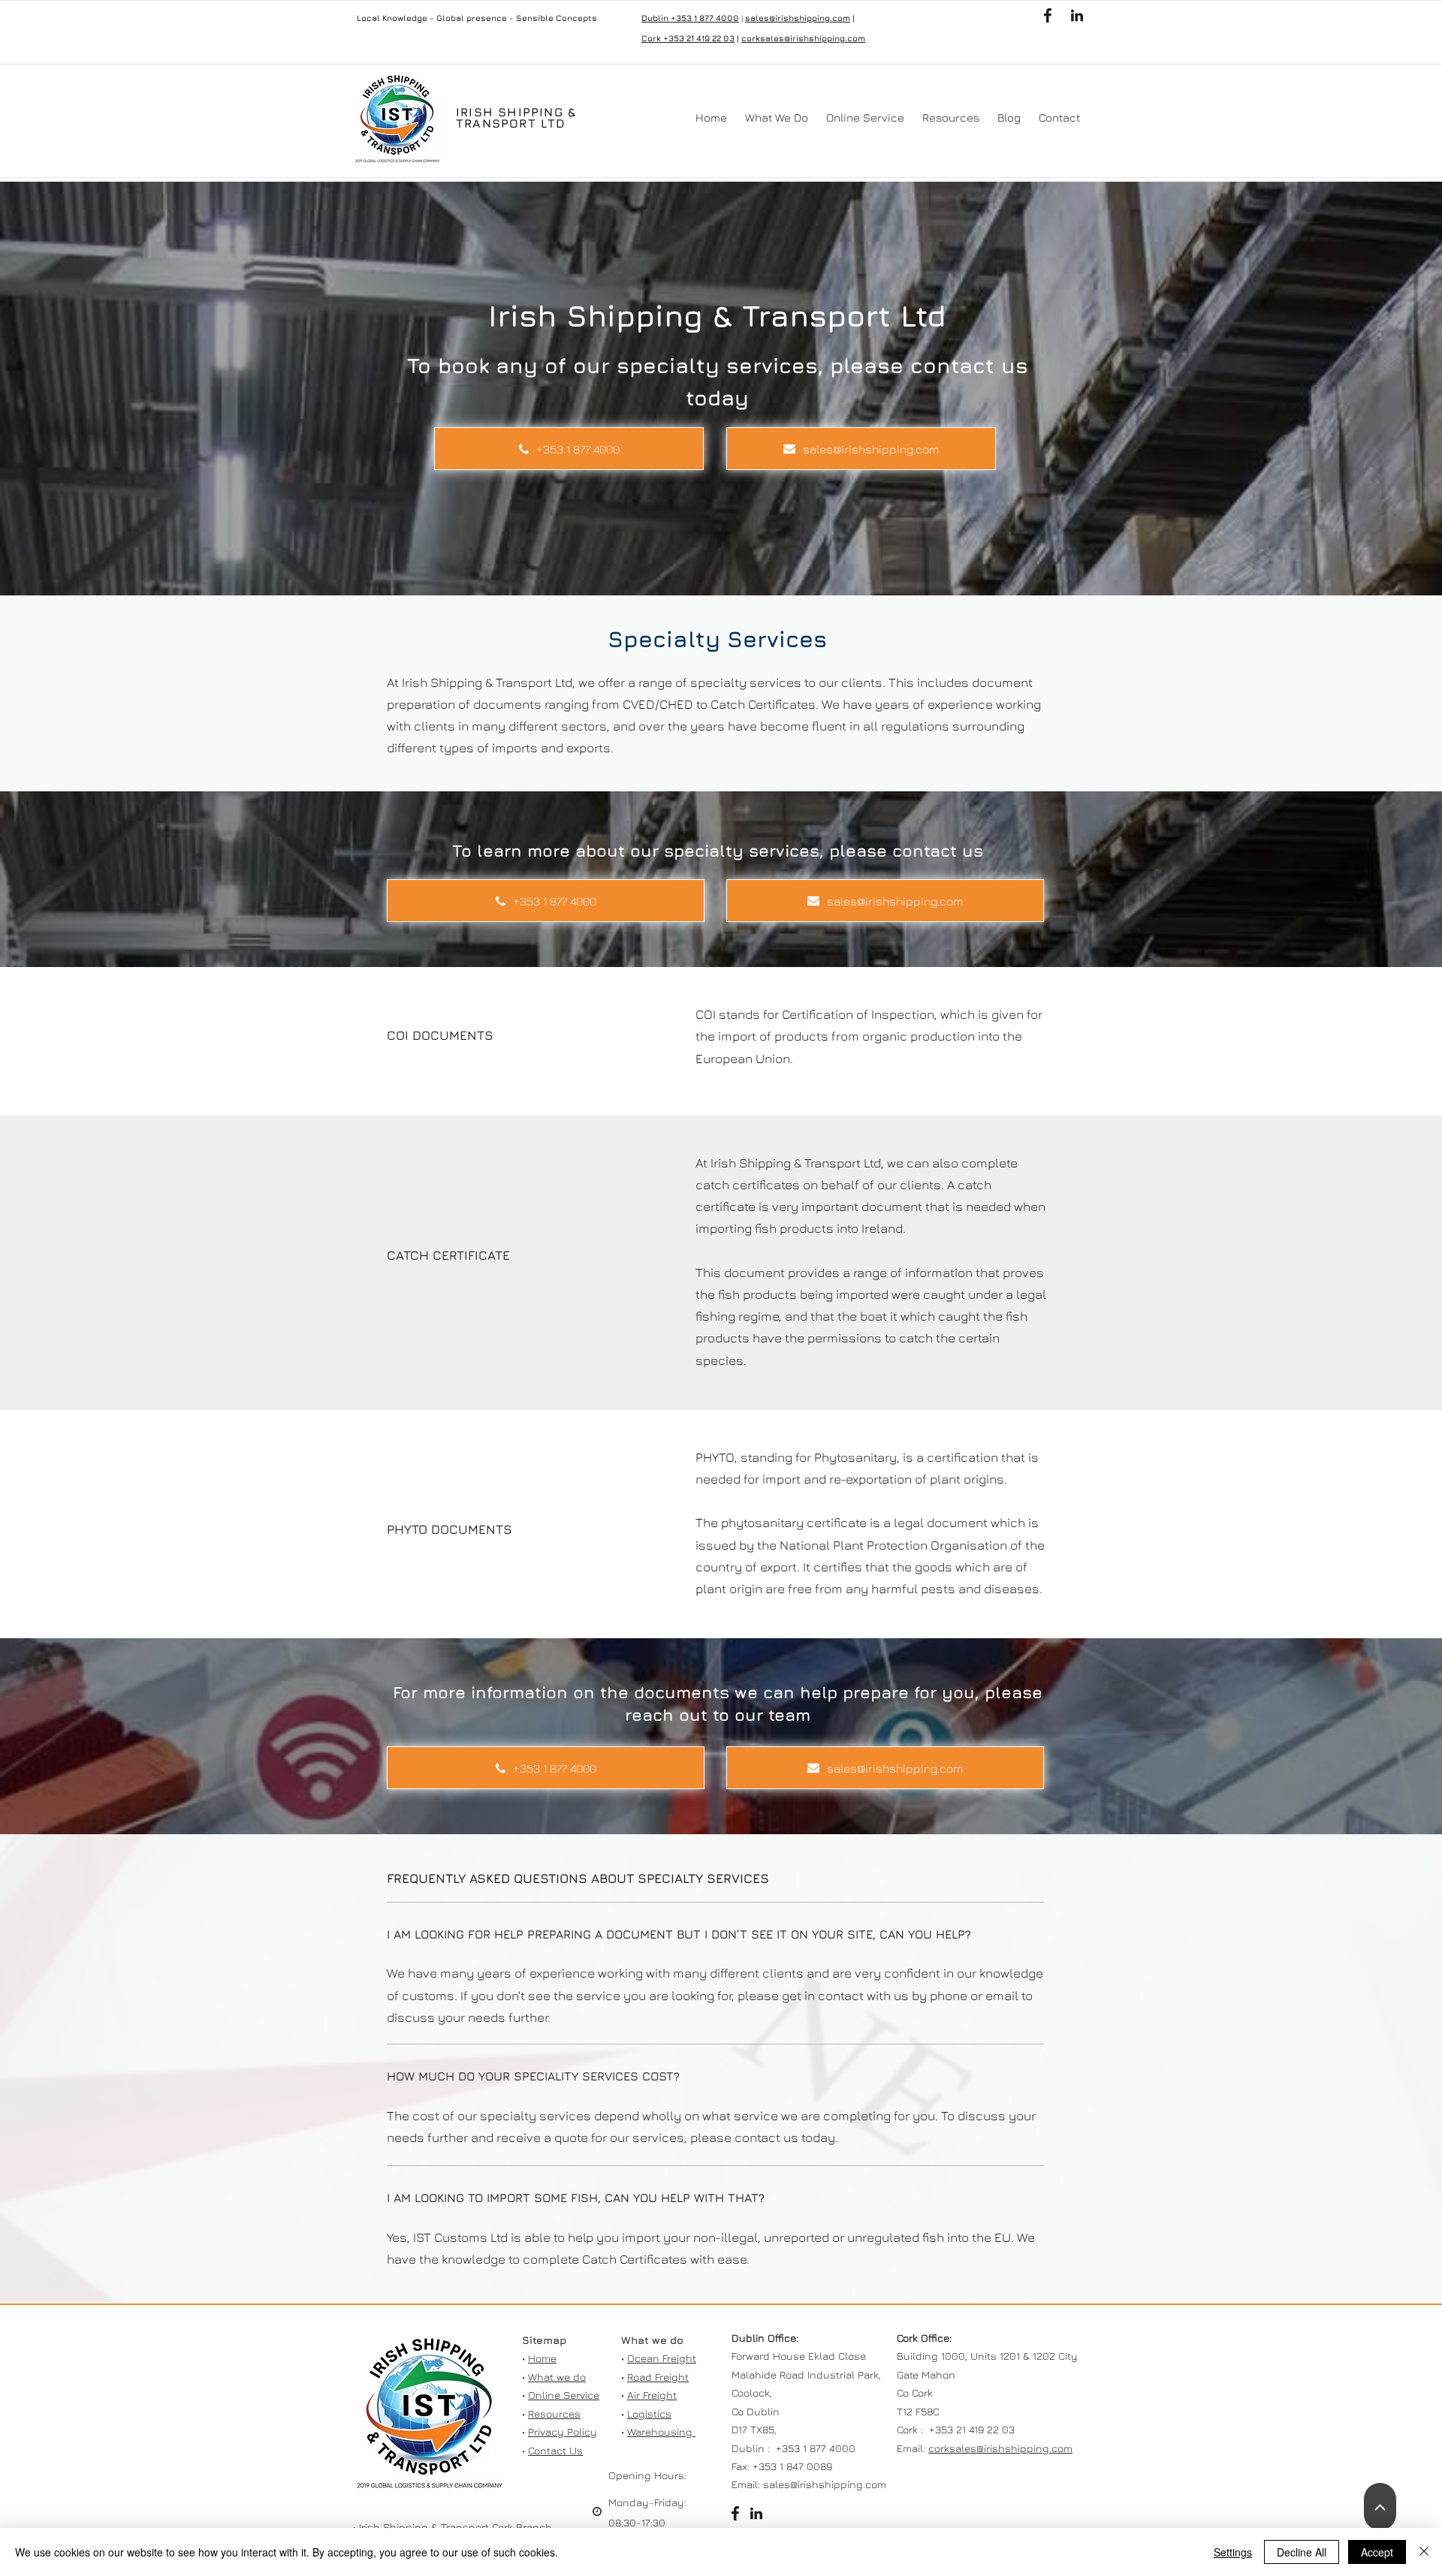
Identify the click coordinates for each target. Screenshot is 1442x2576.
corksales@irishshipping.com (803, 38)
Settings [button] (1233, 2552)
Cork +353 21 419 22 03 (688, 38)
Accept (1377, 2552)
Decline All (1302, 2552)
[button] (777, 118)
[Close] (1424, 2552)
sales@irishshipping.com (798, 18)
